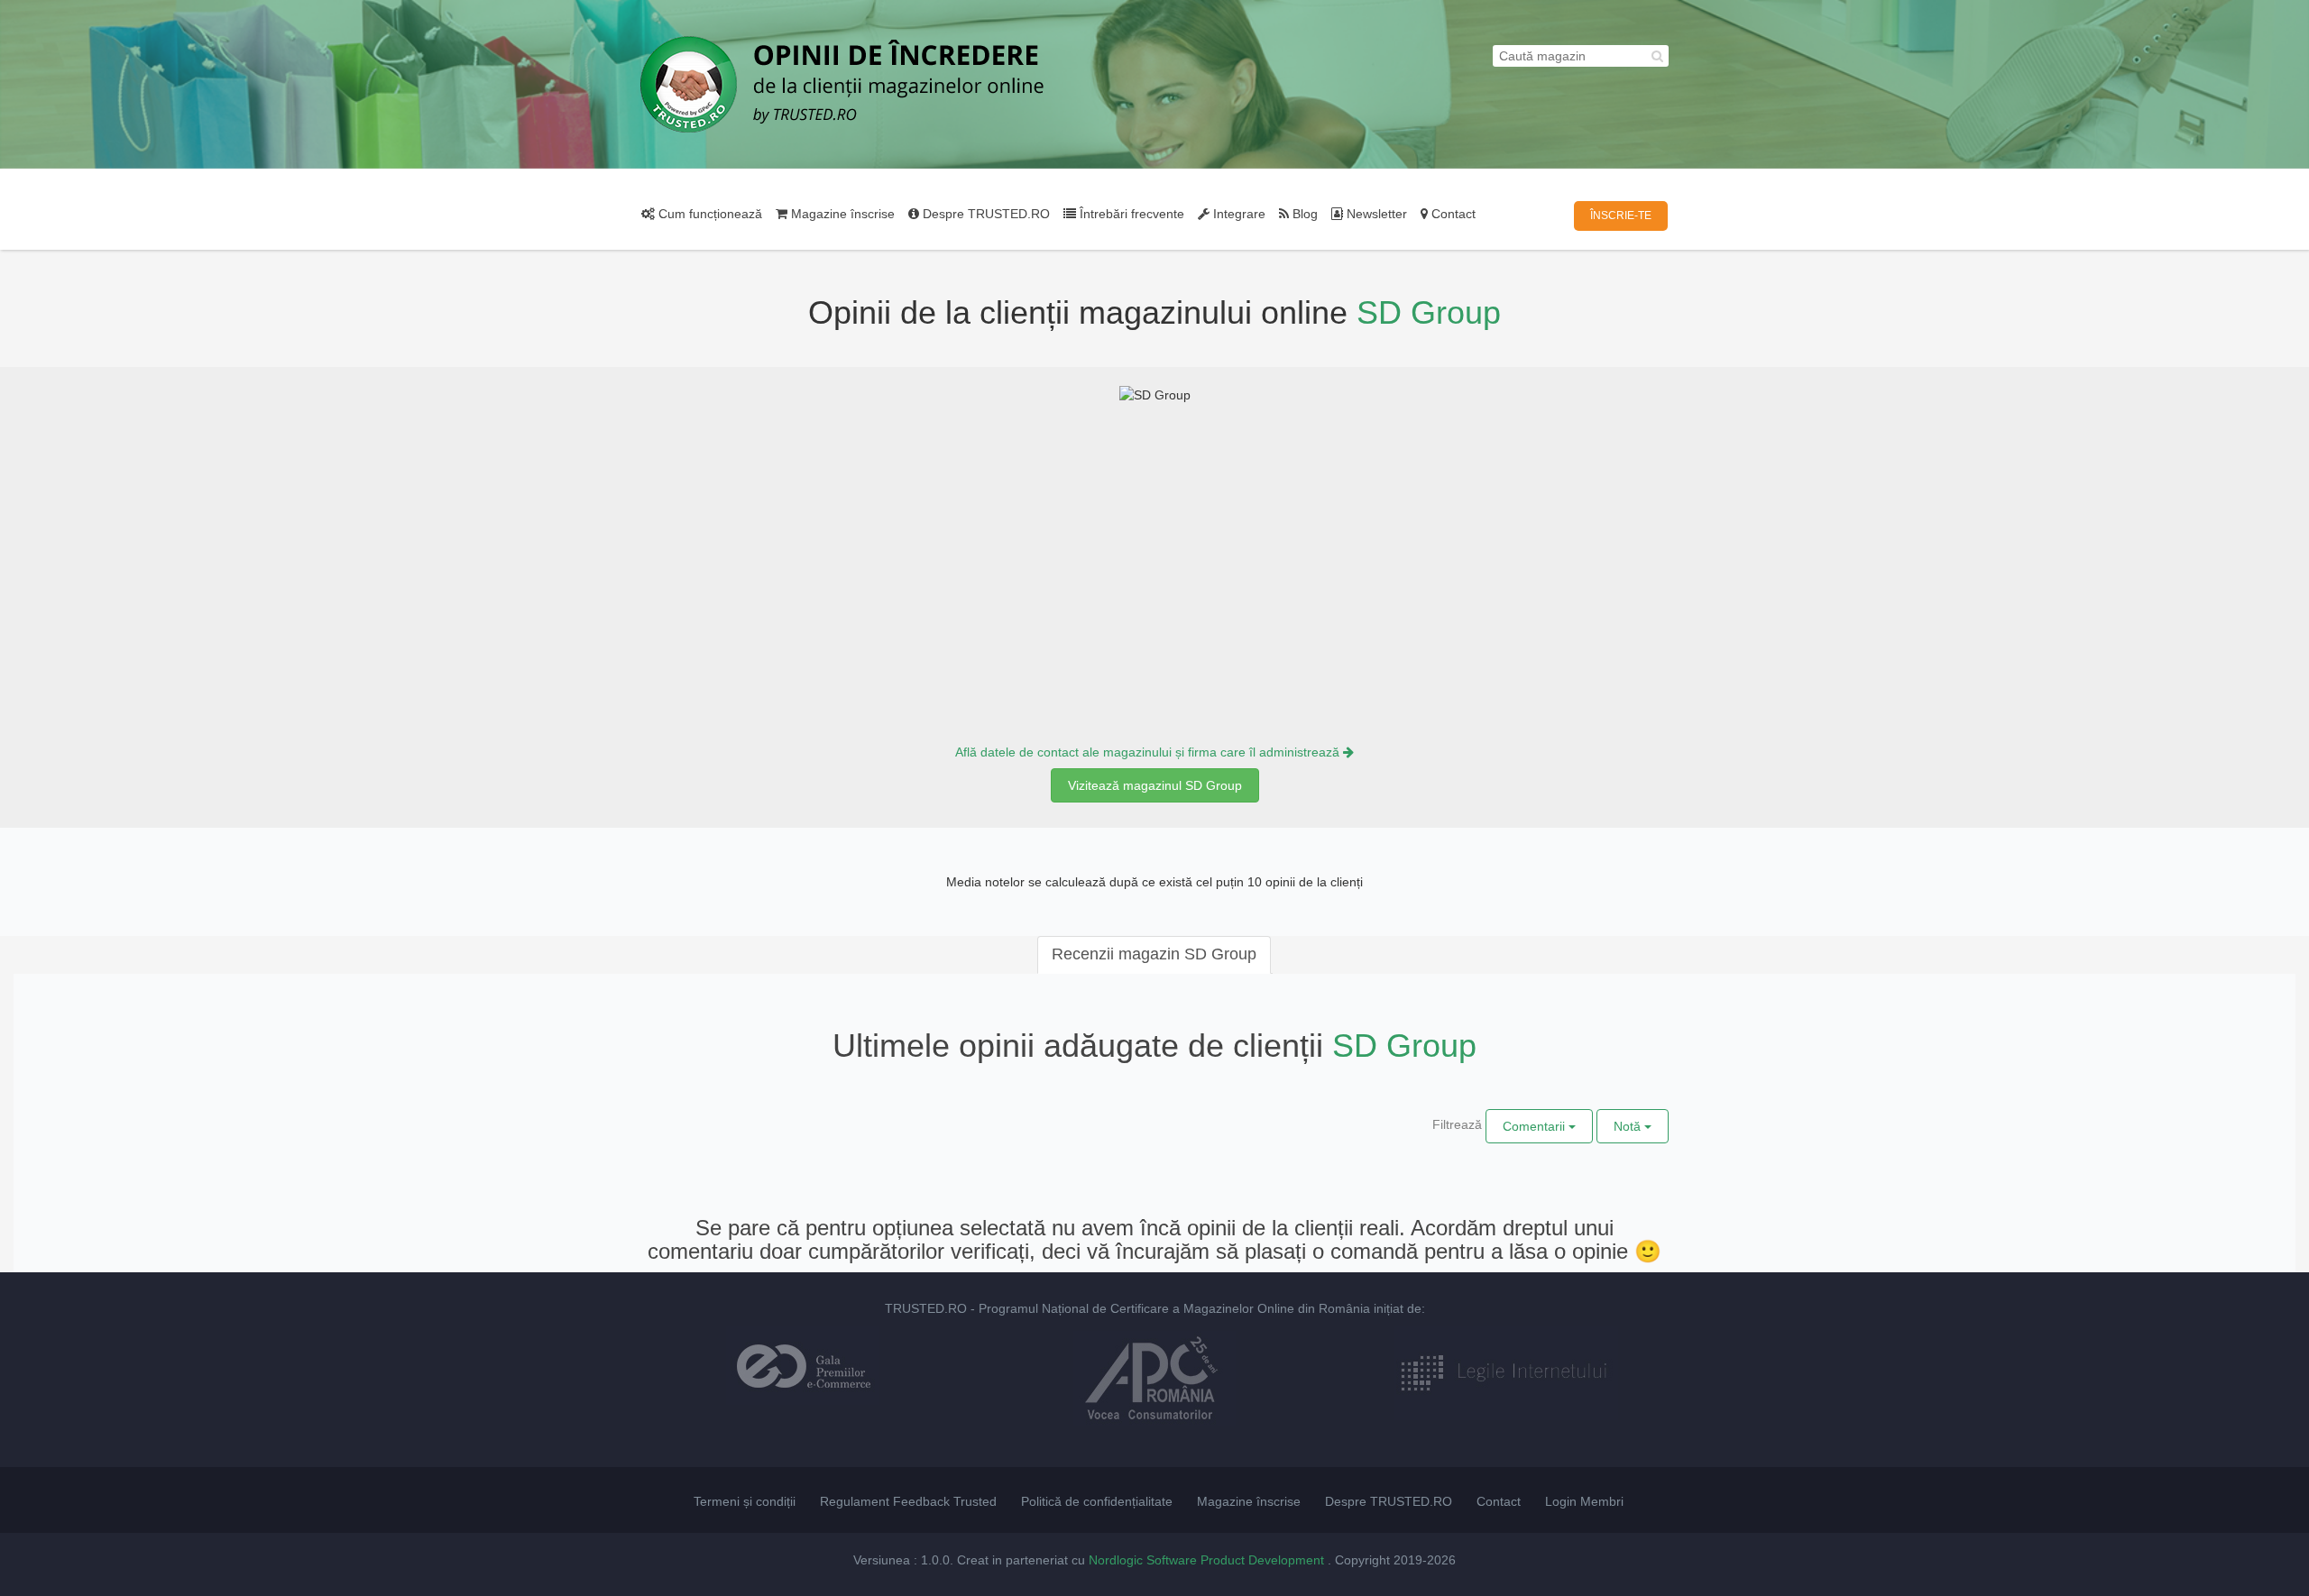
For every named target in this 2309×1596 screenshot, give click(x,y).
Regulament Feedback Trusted (908, 1501)
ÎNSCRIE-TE (1621, 216)
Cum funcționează (708, 214)
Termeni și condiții (745, 1501)
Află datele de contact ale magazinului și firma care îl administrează (1149, 752)
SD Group (1429, 312)
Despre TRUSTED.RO (984, 214)
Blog (1303, 214)
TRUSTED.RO (926, 1308)
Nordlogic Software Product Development (1208, 1560)
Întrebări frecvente (1130, 214)
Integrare (1237, 214)
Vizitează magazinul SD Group (1155, 785)
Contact (1452, 214)
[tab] (1154, 955)
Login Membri (1584, 1501)
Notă (1629, 1126)
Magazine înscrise (841, 214)
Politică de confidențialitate (1097, 1501)
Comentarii (1536, 1126)
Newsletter (1375, 214)
